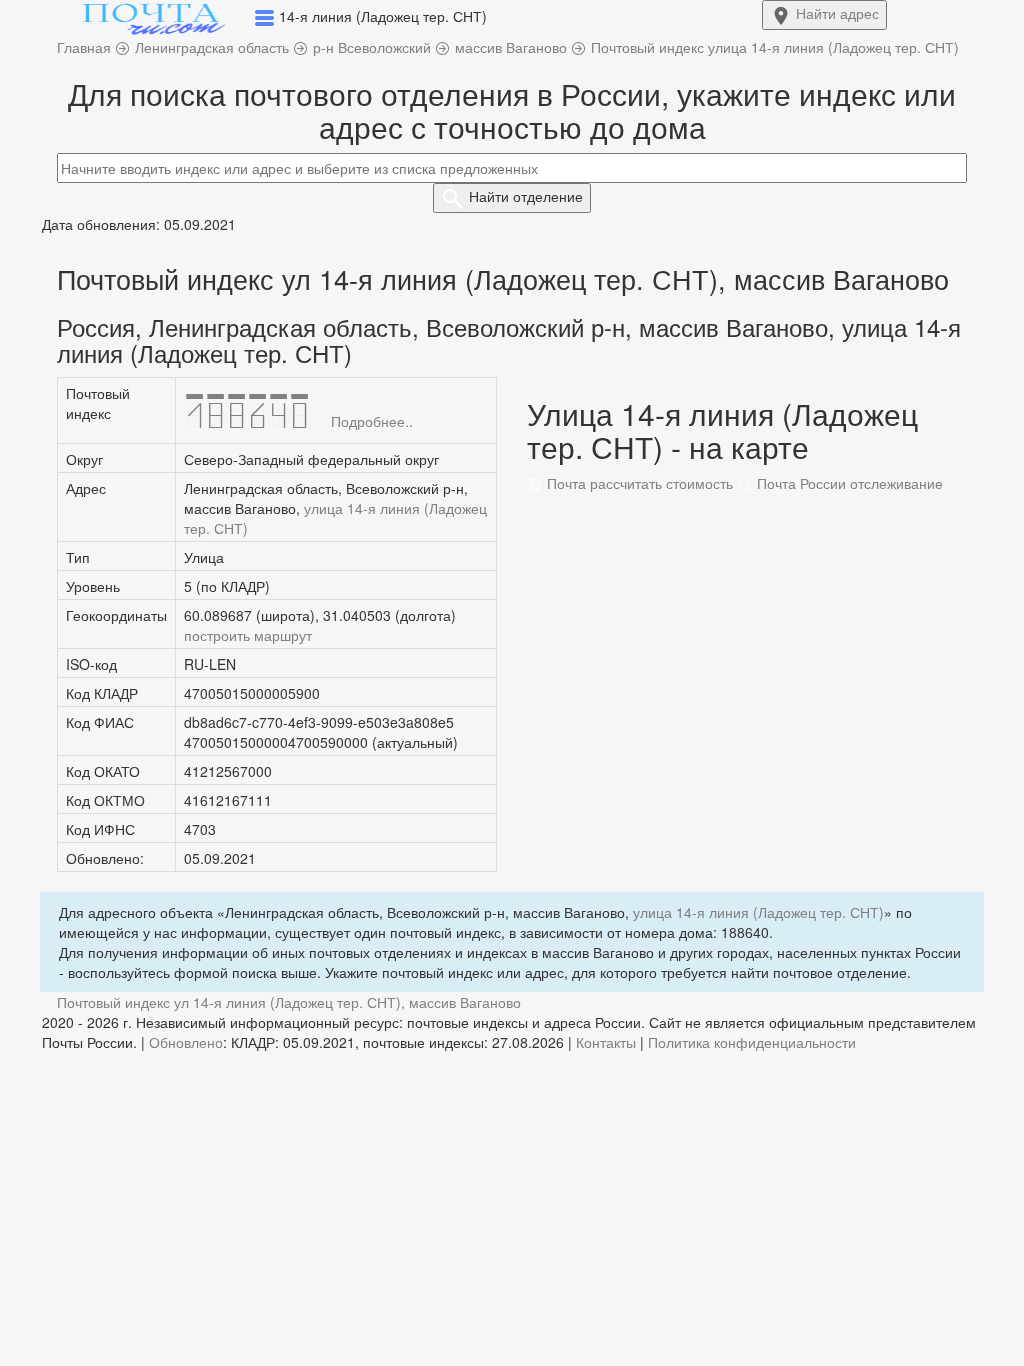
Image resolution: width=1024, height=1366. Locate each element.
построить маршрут (248, 635)
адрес (837, 13)
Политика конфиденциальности (752, 1042)
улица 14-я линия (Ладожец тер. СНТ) (758, 912)
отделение (526, 196)
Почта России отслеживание (848, 483)
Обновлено (186, 1042)
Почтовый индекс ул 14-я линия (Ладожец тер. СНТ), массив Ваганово (289, 1002)
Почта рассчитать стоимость (638, 483)
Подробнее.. (372, 421)
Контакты (606, 1042)
